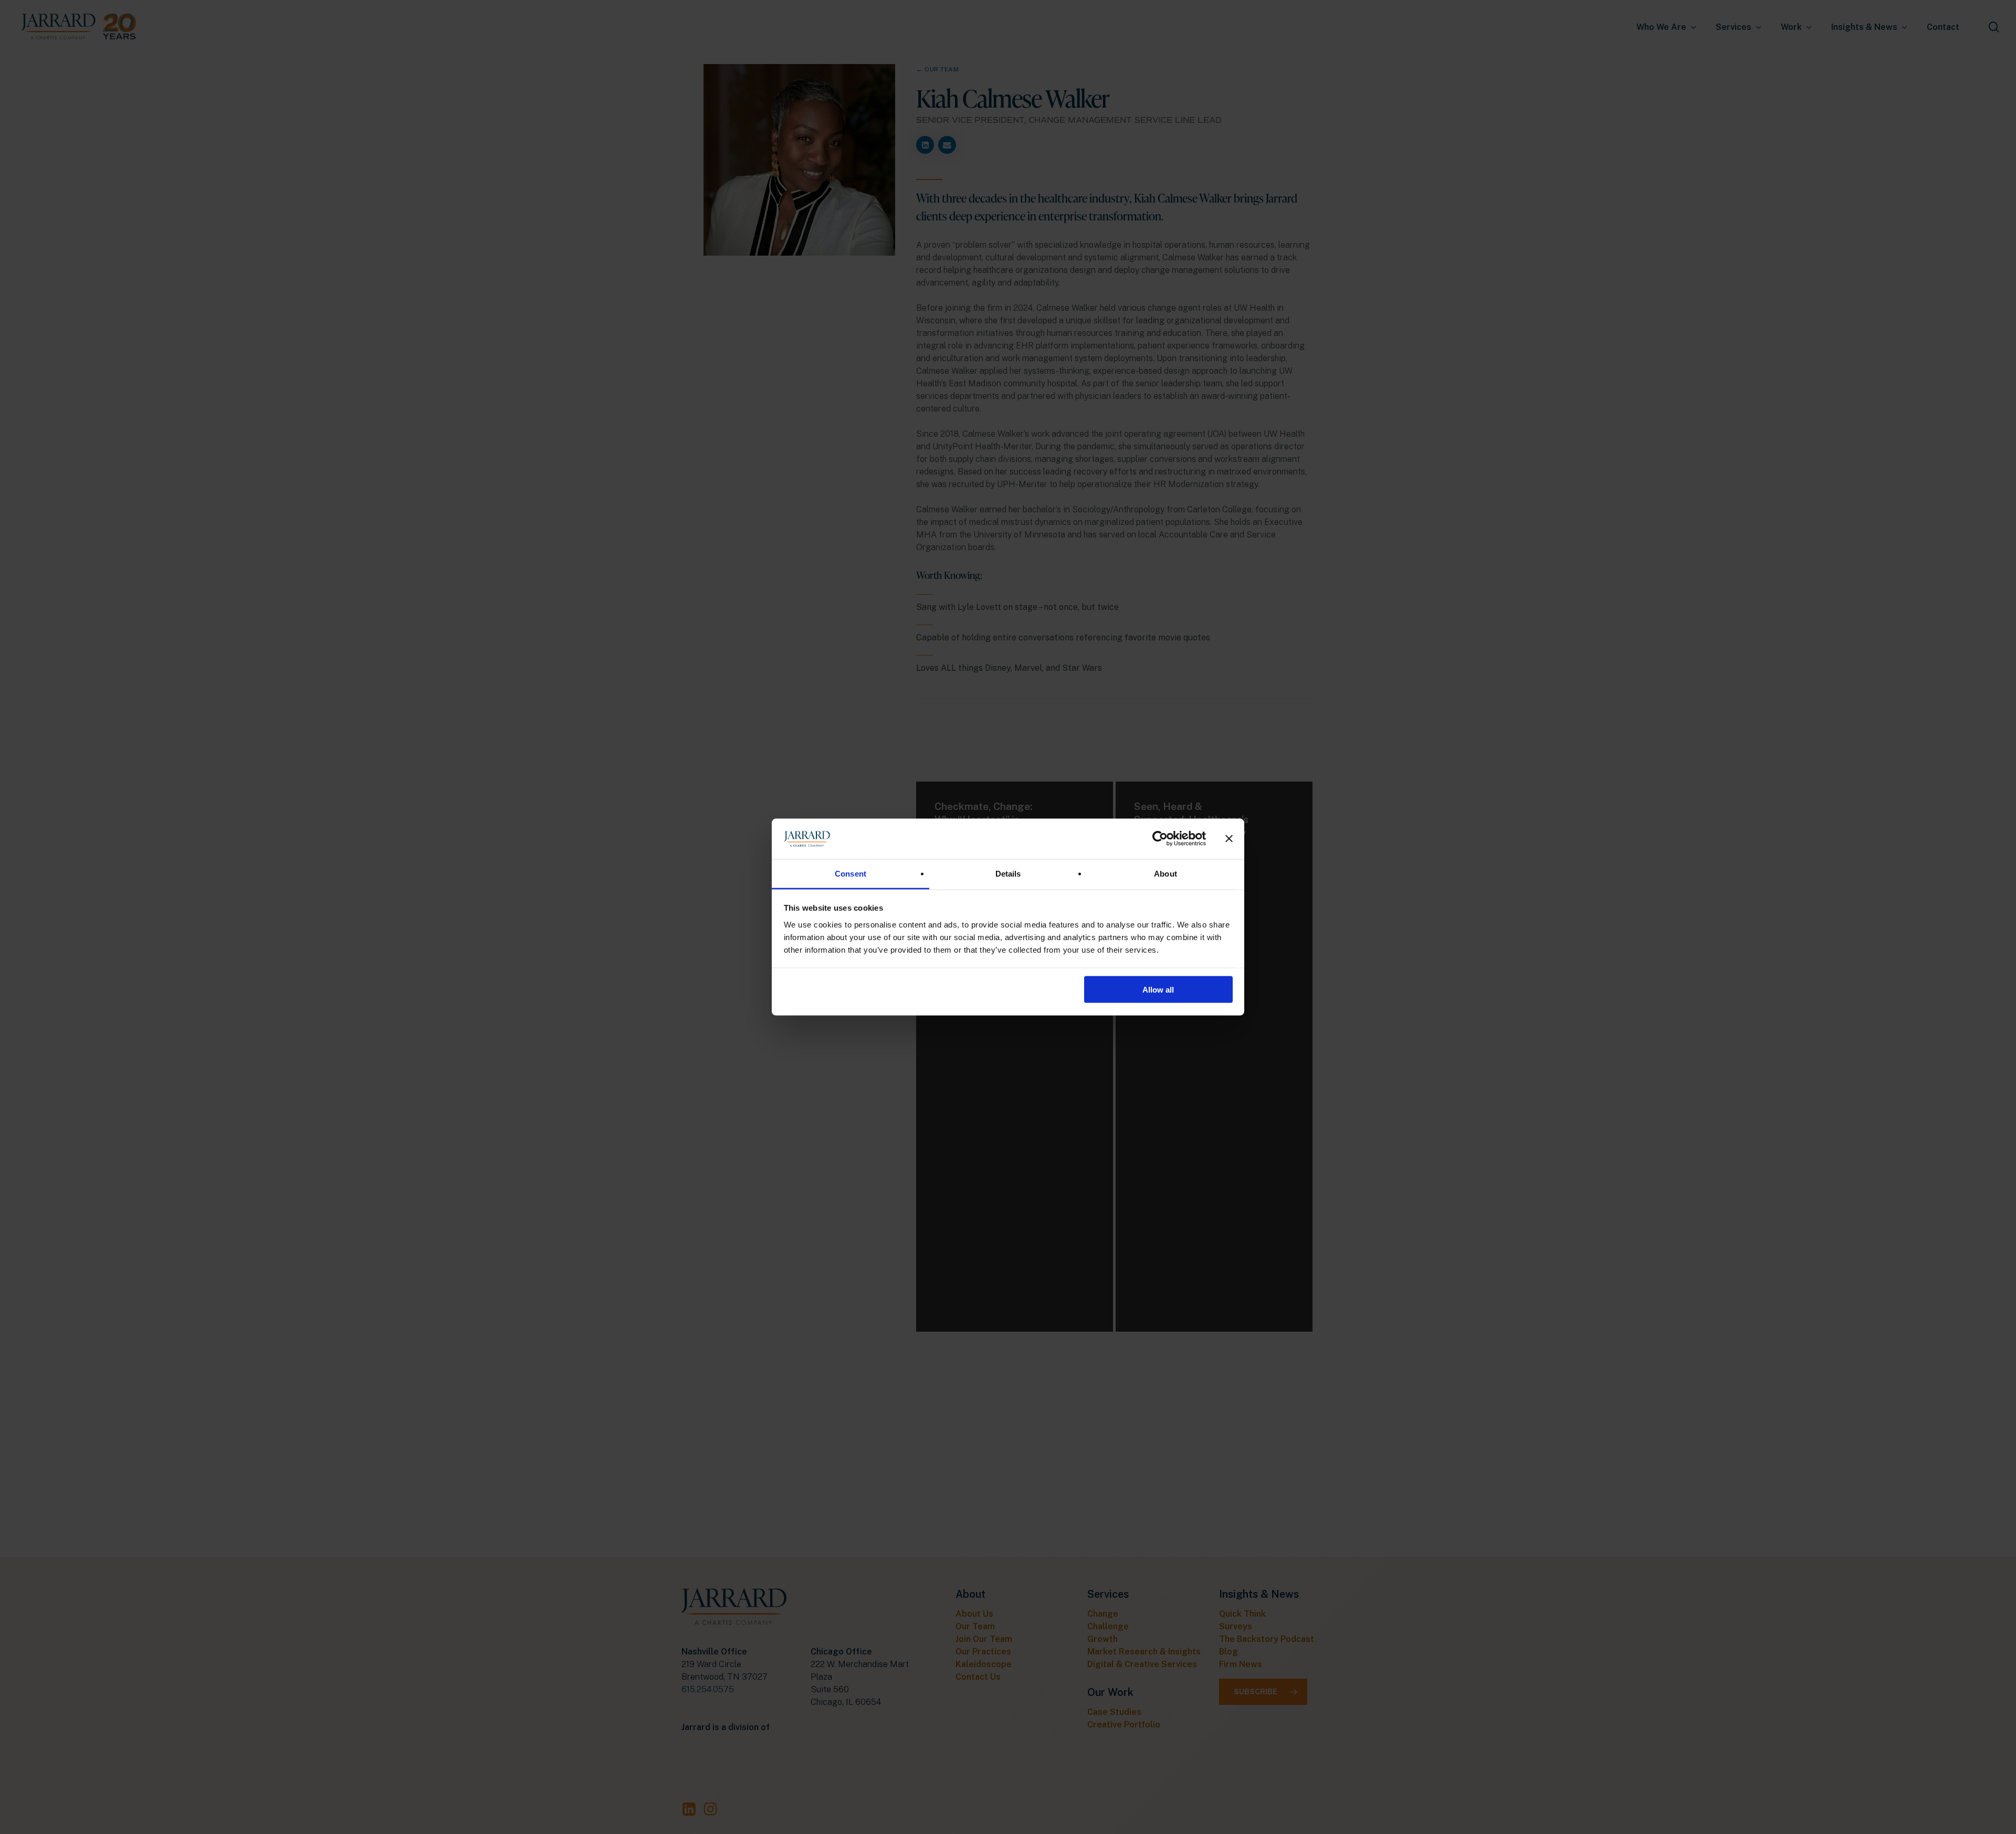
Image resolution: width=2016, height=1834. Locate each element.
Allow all (1158, 990)
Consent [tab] (850, 873)
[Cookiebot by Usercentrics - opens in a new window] (1160, 839)
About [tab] (1165, 873)
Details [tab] (1008, 873)
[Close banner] (1229, 839)
